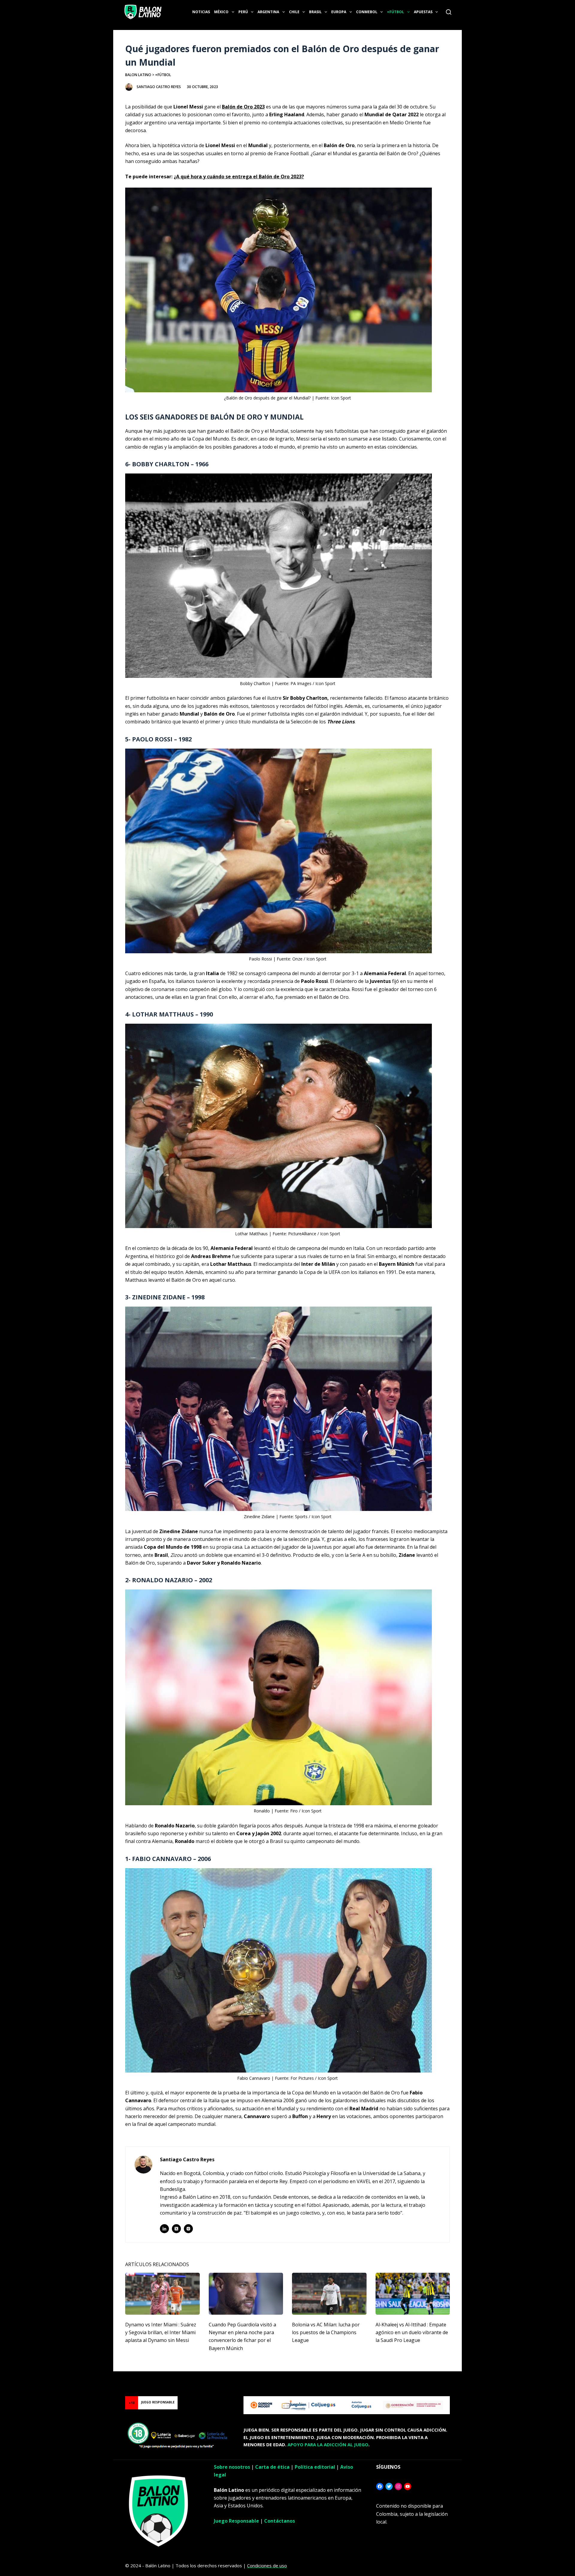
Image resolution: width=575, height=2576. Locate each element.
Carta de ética (272, 2467)
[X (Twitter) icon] (176, 2229)
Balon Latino (138, 75)
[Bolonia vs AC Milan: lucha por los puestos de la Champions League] (329, 2294)
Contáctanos (280, 2521)
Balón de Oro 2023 (243, 107)
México (221, 12)
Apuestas (423, 12)
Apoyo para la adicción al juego (328, 2444)
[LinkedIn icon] (164, 2229)
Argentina (268, 12)
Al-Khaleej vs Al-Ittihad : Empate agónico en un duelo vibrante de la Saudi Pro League (412, 2333)
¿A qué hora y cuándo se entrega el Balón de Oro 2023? (239, 177)
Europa (339, 12)
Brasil (315, 12)
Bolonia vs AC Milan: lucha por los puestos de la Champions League (326, 2333)
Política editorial (315, 2467)
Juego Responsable (236, 2521)
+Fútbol (395, 12)
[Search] (449, 12)
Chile (294, 12)
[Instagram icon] (188, 2229)
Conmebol (367, 12)
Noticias (201, 12)
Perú (243, 12)
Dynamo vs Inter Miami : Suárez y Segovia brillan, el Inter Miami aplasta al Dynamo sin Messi (161, 2333)
